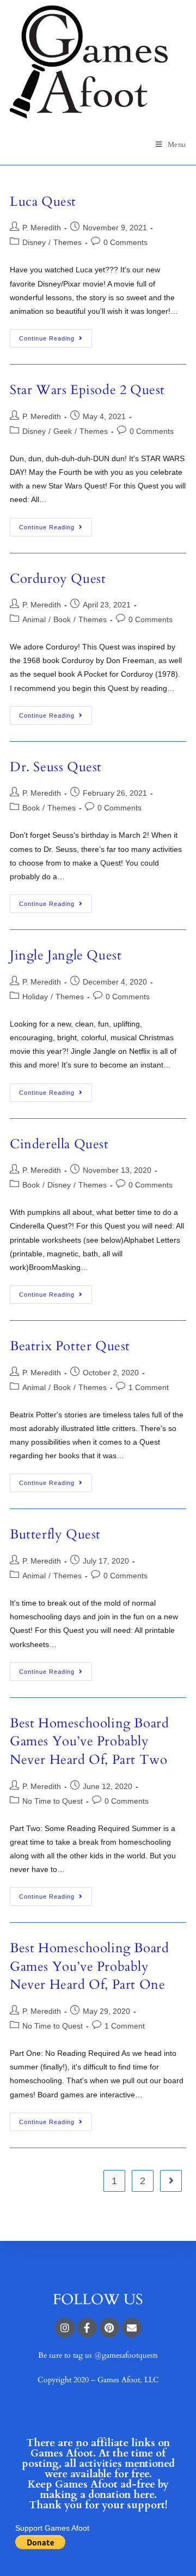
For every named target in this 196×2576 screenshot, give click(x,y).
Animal (34, 619)
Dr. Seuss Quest (56, 767)
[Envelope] (132, 2328)
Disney (34, 242)
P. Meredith (42, 228)
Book (62, 619)
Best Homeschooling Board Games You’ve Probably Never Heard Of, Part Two (89, 1742)
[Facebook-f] (87, 2328)
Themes (68, 242)
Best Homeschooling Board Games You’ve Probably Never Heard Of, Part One (89, 1966)
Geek (63, 431)
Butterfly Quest (55, 1534)
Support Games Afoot (52, 2528)
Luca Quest (43, 202)
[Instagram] (65, 2328)
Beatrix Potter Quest (70, 1346)
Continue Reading (47, 338)
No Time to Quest (53, 1801)
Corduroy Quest (58, 579)
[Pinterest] (109, 2328)
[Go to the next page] (171, 2181)
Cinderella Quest (59, 1144)
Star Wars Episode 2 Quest (87, 390)
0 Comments (125, 242)
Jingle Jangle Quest (66, 955)
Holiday (35, 997)
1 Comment (149, 1387)
